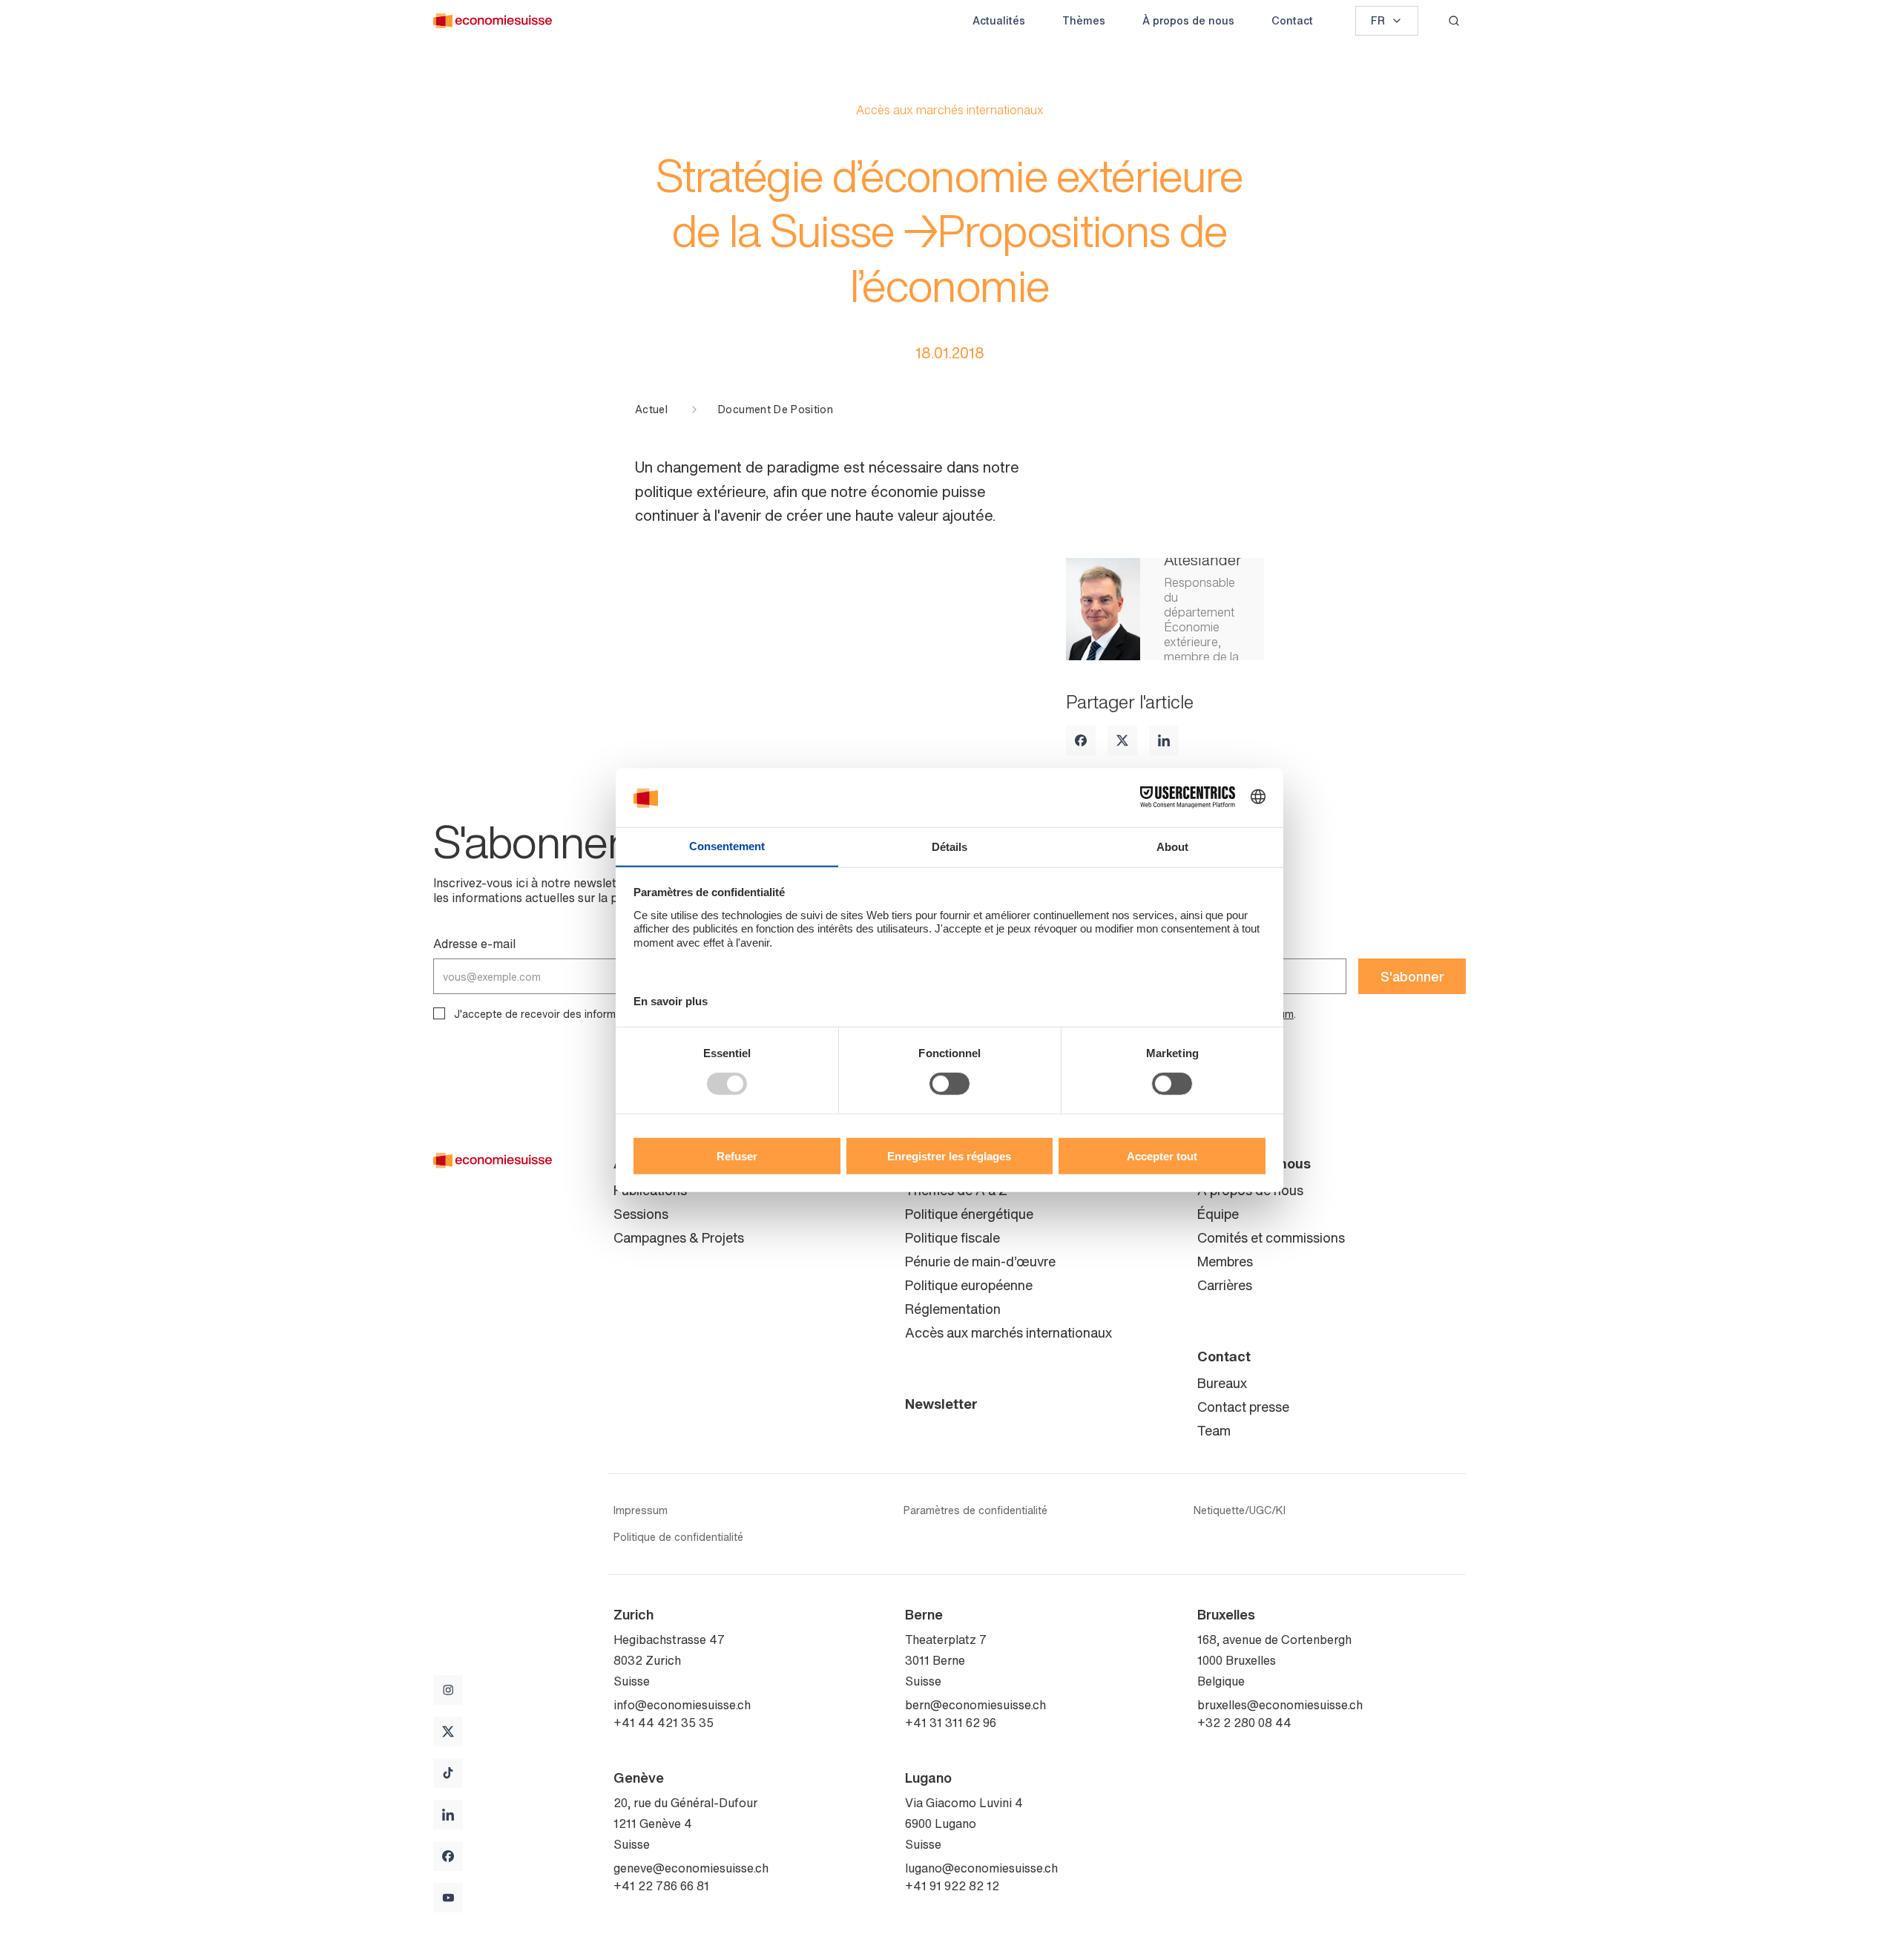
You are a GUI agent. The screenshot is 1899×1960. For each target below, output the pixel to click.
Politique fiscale (952, 1237)
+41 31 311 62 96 (951, 1723)
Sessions (641, 1214)
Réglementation (953, 1309)
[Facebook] (1081, 740)
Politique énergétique (969, 1214)
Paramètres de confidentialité (975, 1510)
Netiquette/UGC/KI (1240, 1510)
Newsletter (941, 1404)
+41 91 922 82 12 (952, 1886)
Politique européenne (969, 1285)
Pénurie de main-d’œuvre (980, 1261)
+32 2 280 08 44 (1244, 1723)
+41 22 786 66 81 (661, 1886)
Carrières (1225, 1285)
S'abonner (1412, 976)
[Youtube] (448, 1898)
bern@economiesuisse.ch (975, 1705)
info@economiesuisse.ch (682, 1705)
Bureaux (1222, 1383)
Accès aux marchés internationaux (1008, 1332)
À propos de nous (1188, 20)
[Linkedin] (1164, 740)
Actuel (651, 410)
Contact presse (1243, 1407)
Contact (1292, 20)
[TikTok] (448, 1773)
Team (1214, 1430)
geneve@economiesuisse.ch (691, 1868)
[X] (1122, 740)
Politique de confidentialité (678, 1537)
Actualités (999, 20)
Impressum (641, 1510)
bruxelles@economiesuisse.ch (1280, 1705)
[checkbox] (439, 1013)
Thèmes (1084, 20)
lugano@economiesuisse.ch (981, 1868)
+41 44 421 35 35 (664, 1723)
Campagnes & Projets (679, 1237)
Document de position (776, 410)
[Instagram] (448, 1690)
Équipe (1218, 1214)
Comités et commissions (1271, 1237)
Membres (1225, 1261)
